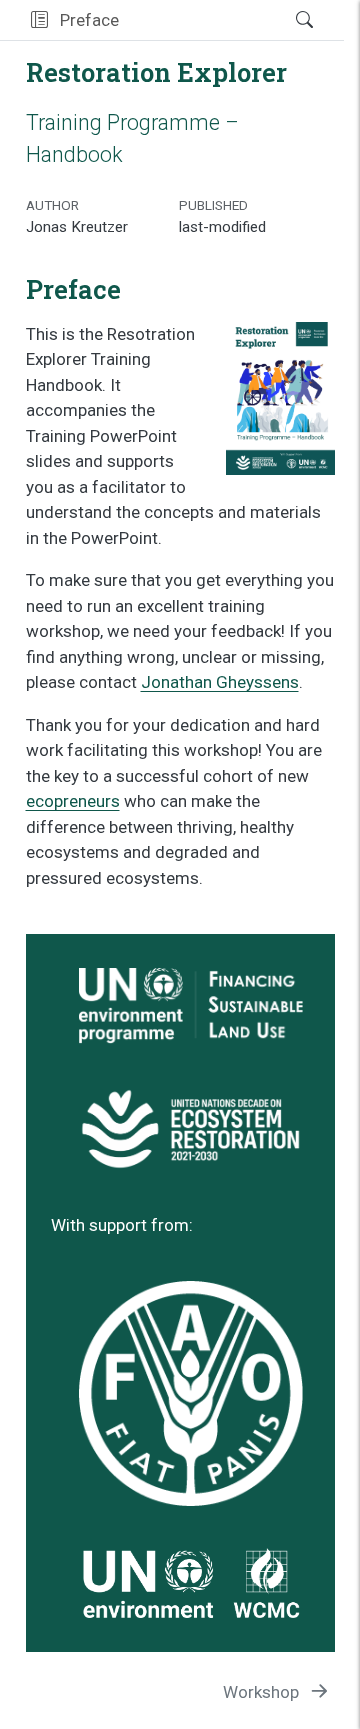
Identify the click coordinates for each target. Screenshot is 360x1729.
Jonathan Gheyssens (220, 682)
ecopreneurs (73, 801)
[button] (201, 20)
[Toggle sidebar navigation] (39, 20)
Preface (89, 20)
